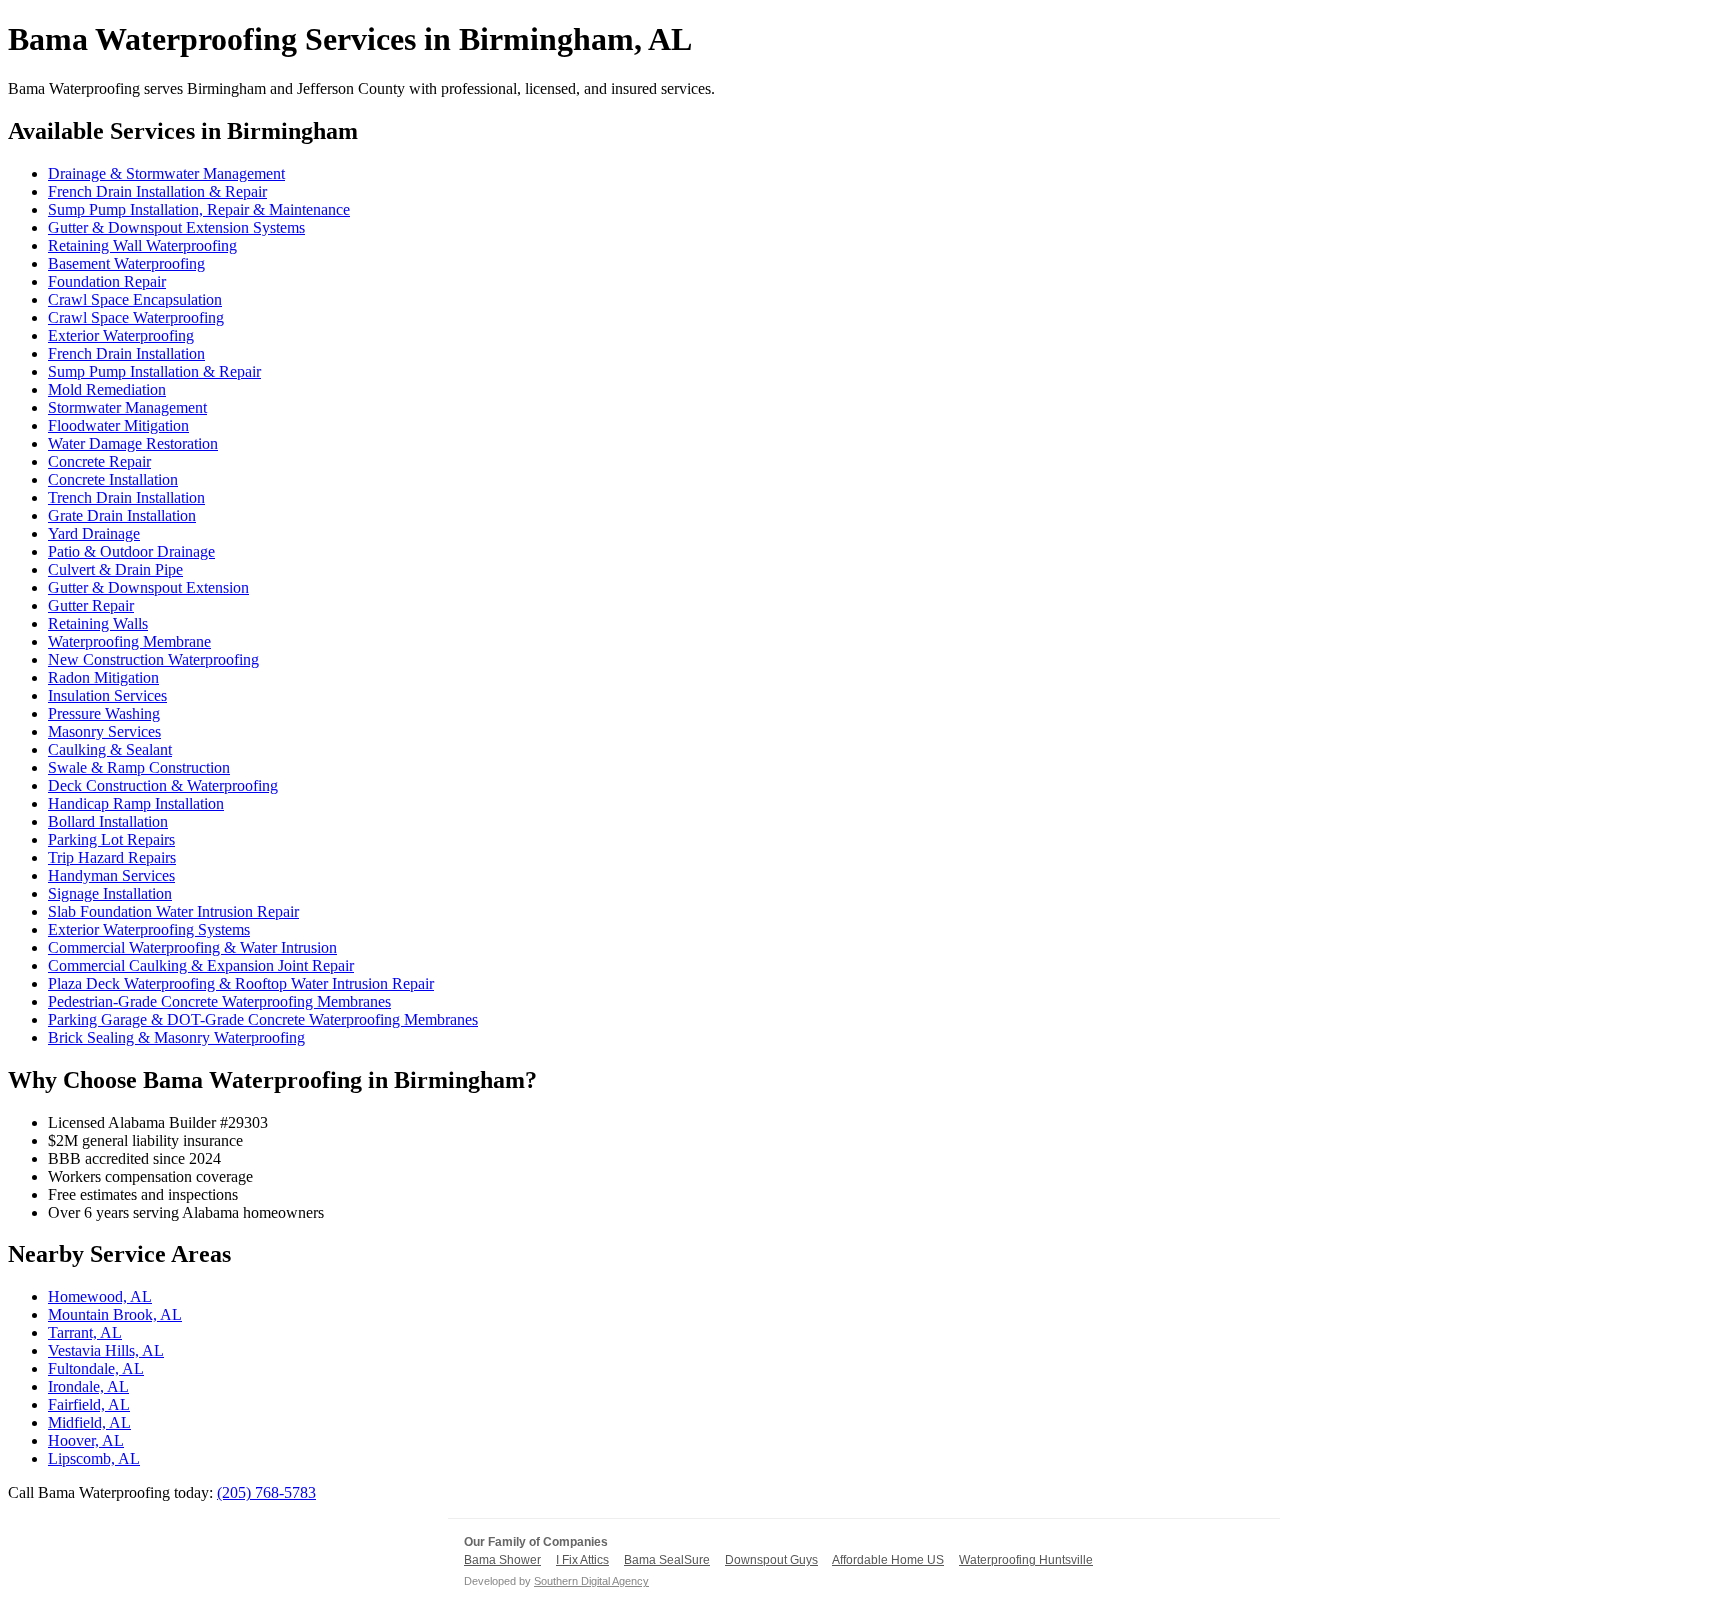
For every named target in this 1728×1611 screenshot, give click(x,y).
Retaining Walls (98, 623)
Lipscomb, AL (94, 1458)
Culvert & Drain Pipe (115, 569)
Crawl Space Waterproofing (136, 317)
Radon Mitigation (103, 677)
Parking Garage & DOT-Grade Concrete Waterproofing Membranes (263, 1019)
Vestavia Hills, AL (106, 1350)
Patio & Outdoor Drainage (131, 551)
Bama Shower (502, 1560)
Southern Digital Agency (591, 1581)
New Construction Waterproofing (153, 659)
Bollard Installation (108, 821)
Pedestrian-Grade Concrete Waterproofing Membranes (219, 1001)
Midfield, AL (89, 1422)
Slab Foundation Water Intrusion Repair (173, 911)
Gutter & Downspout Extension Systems (176, 227)
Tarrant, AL (85, 1332)
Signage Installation (110, 893)
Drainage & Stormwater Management (166, 173)
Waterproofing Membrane (129, 641)
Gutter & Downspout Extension (148, 587)
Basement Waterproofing (126, 263)
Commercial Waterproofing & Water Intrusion (192, 947)
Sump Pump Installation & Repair (154, 371)
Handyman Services (111, 875)
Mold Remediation (107, 389)
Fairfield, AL (89, 1404)
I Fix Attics (582, 1560)
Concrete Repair (99, 461)
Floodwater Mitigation (118, 425)
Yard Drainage (94, 533)
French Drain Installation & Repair (157, 191)
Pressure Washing (104, 713)
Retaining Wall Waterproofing (142, 245)
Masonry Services (104, 731)
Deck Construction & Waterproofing (163, 785)
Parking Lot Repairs (111, 839)
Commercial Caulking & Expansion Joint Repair (201, 965)
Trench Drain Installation (126, 497)
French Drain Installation (126, 353)
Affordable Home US (888, 1560)
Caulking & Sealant (110, 749)
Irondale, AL (88, 1386)
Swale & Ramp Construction (139, 767)
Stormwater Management (127, 407)
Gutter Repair (91, 605)
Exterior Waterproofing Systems (149, 929)
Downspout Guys (771, 1560)
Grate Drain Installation (122, 515)
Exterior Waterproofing (121, 335)
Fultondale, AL (96, 1368)
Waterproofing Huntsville (1026, 1560)
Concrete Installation (113, 479)
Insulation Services (107, 695)
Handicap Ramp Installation (136, 803)
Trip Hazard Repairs (112, 857)
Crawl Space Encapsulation (135, 299)
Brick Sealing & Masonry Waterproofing (176, 1037)
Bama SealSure (667, 1560)
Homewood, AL (100, 1296)
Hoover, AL (86, 1440)
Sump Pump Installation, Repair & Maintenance (199, 209)
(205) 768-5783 (266, 1492)
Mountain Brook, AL (115, 1314)
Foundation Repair (107, 281)
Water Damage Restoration (133, 443)
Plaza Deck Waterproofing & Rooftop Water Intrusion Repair (241, 983)
